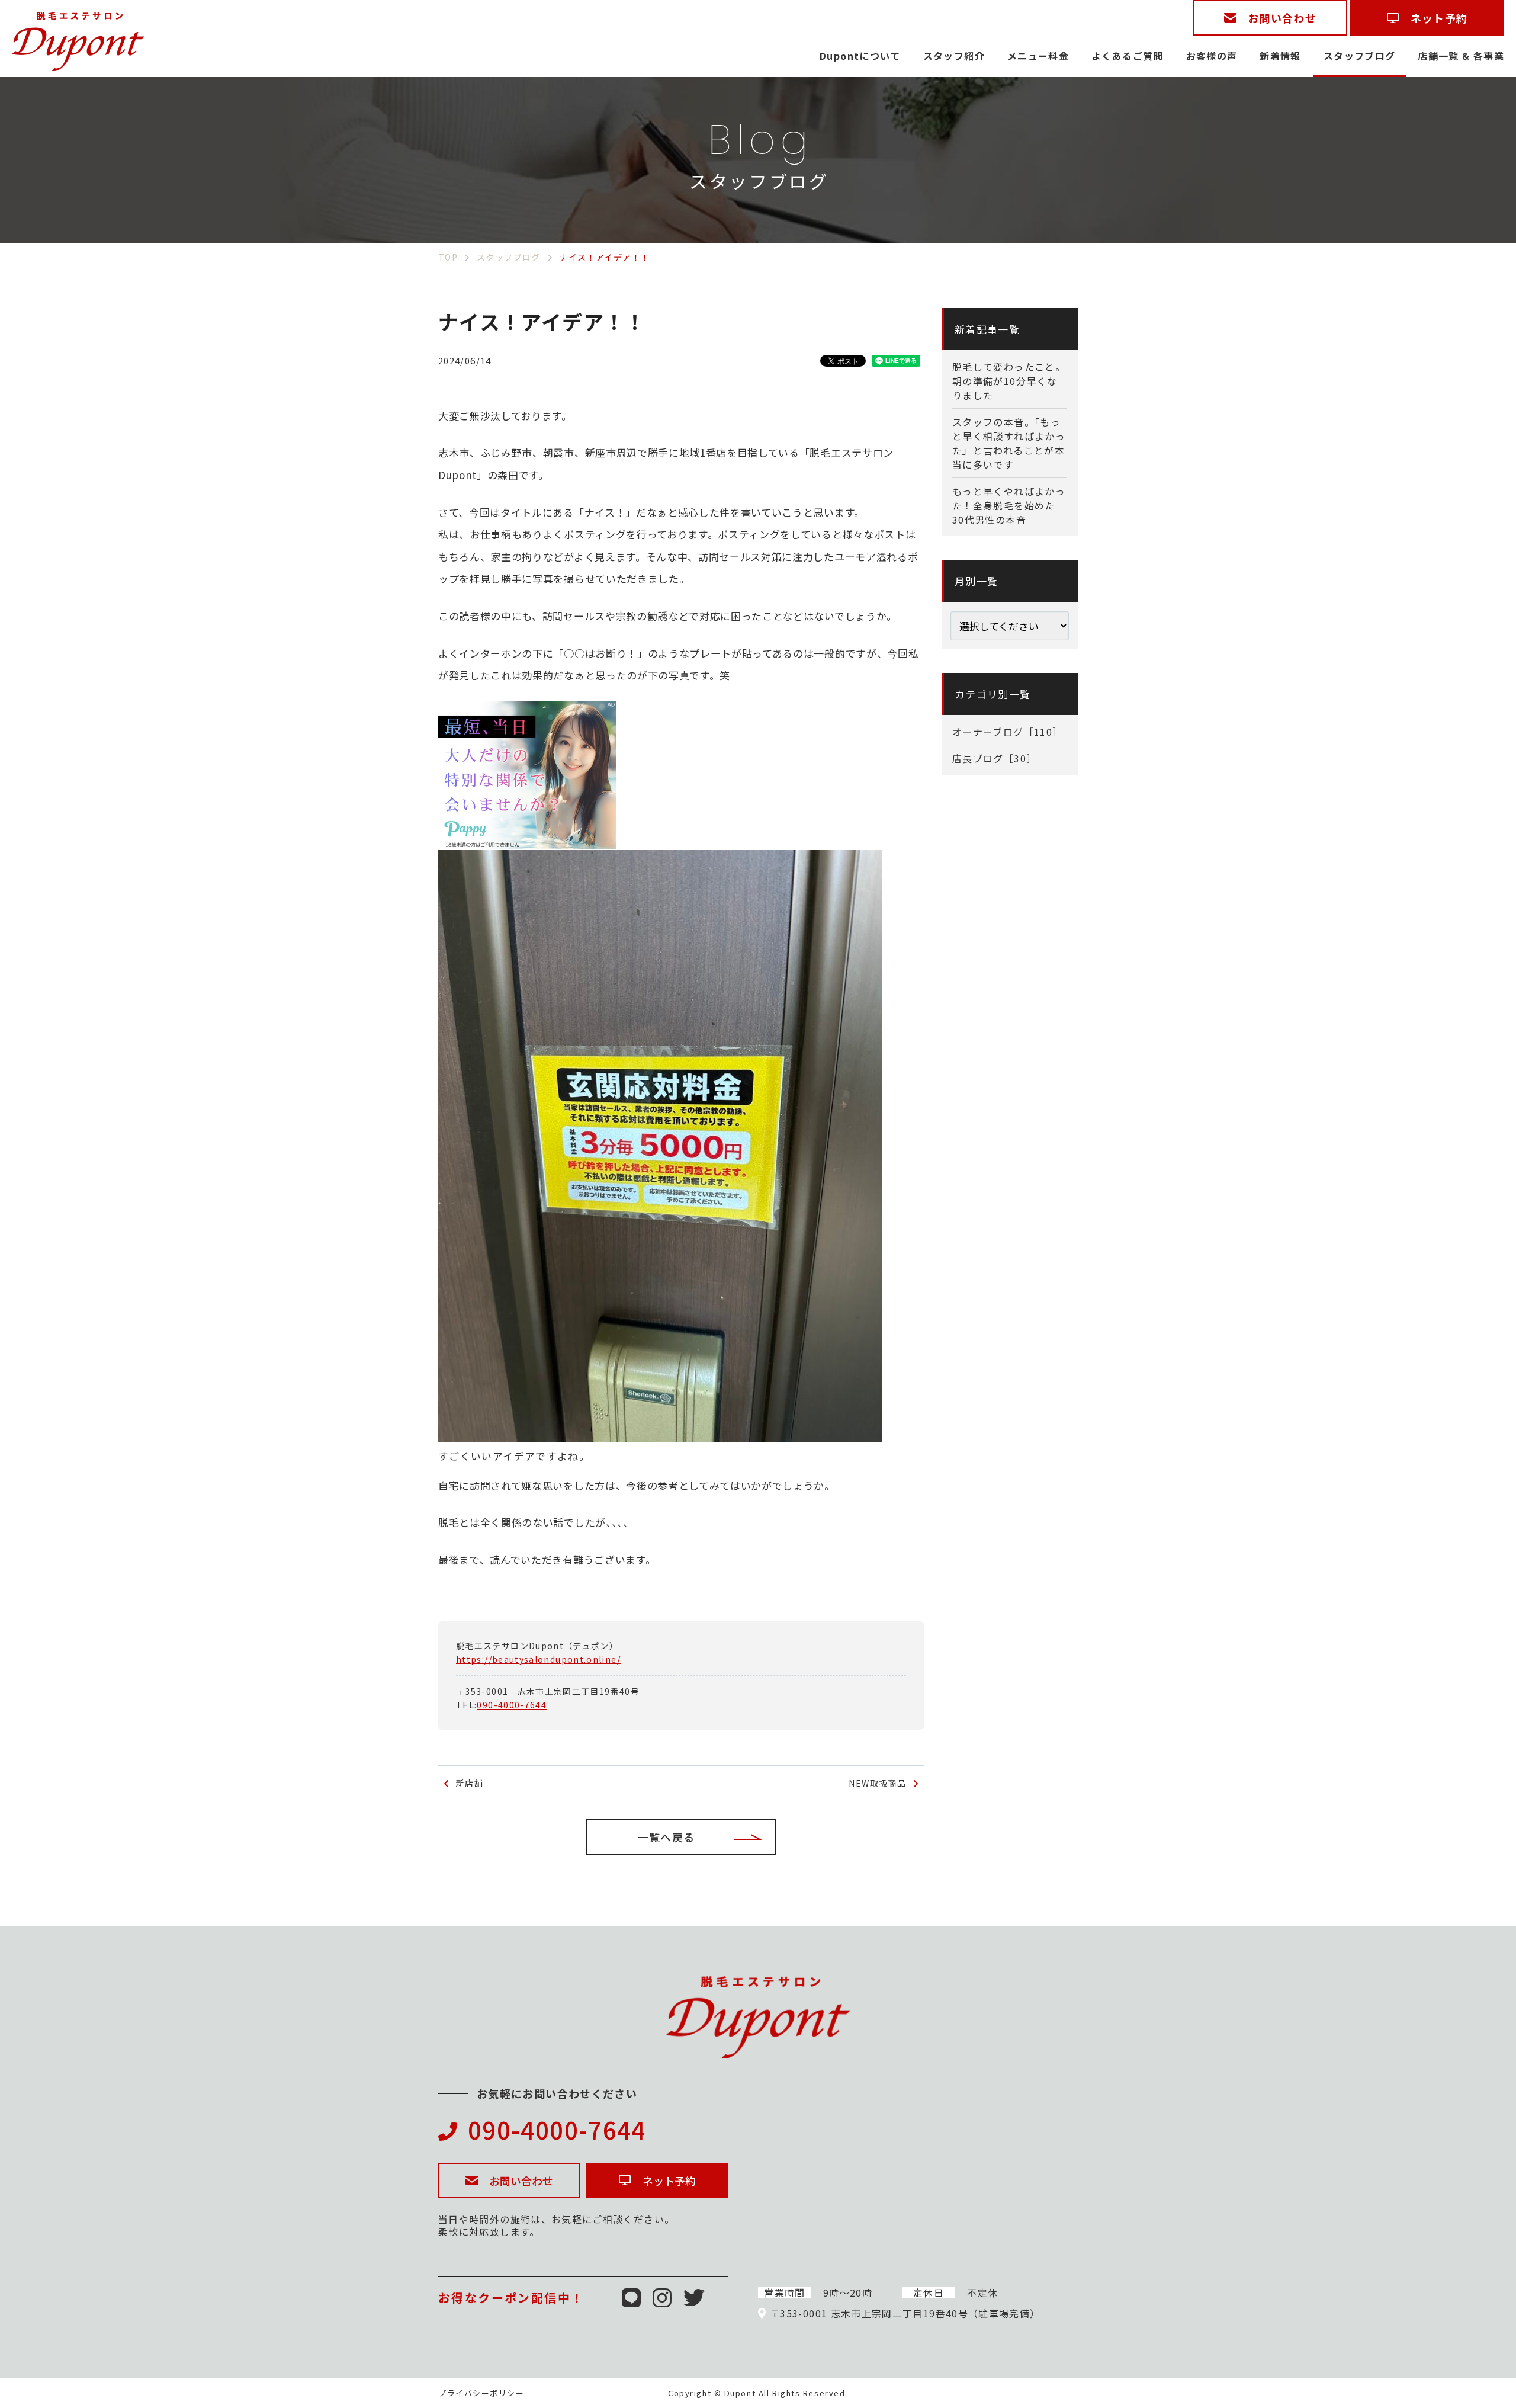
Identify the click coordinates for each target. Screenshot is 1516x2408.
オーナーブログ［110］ (1007, 732)
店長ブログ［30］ (994, 758)
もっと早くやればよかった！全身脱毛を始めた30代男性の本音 (1009, 505)
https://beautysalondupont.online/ (538, 1659)
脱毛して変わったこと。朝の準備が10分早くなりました (1009, 381)
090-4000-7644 (512, 1705)
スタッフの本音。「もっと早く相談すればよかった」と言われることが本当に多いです (1009, 443)
